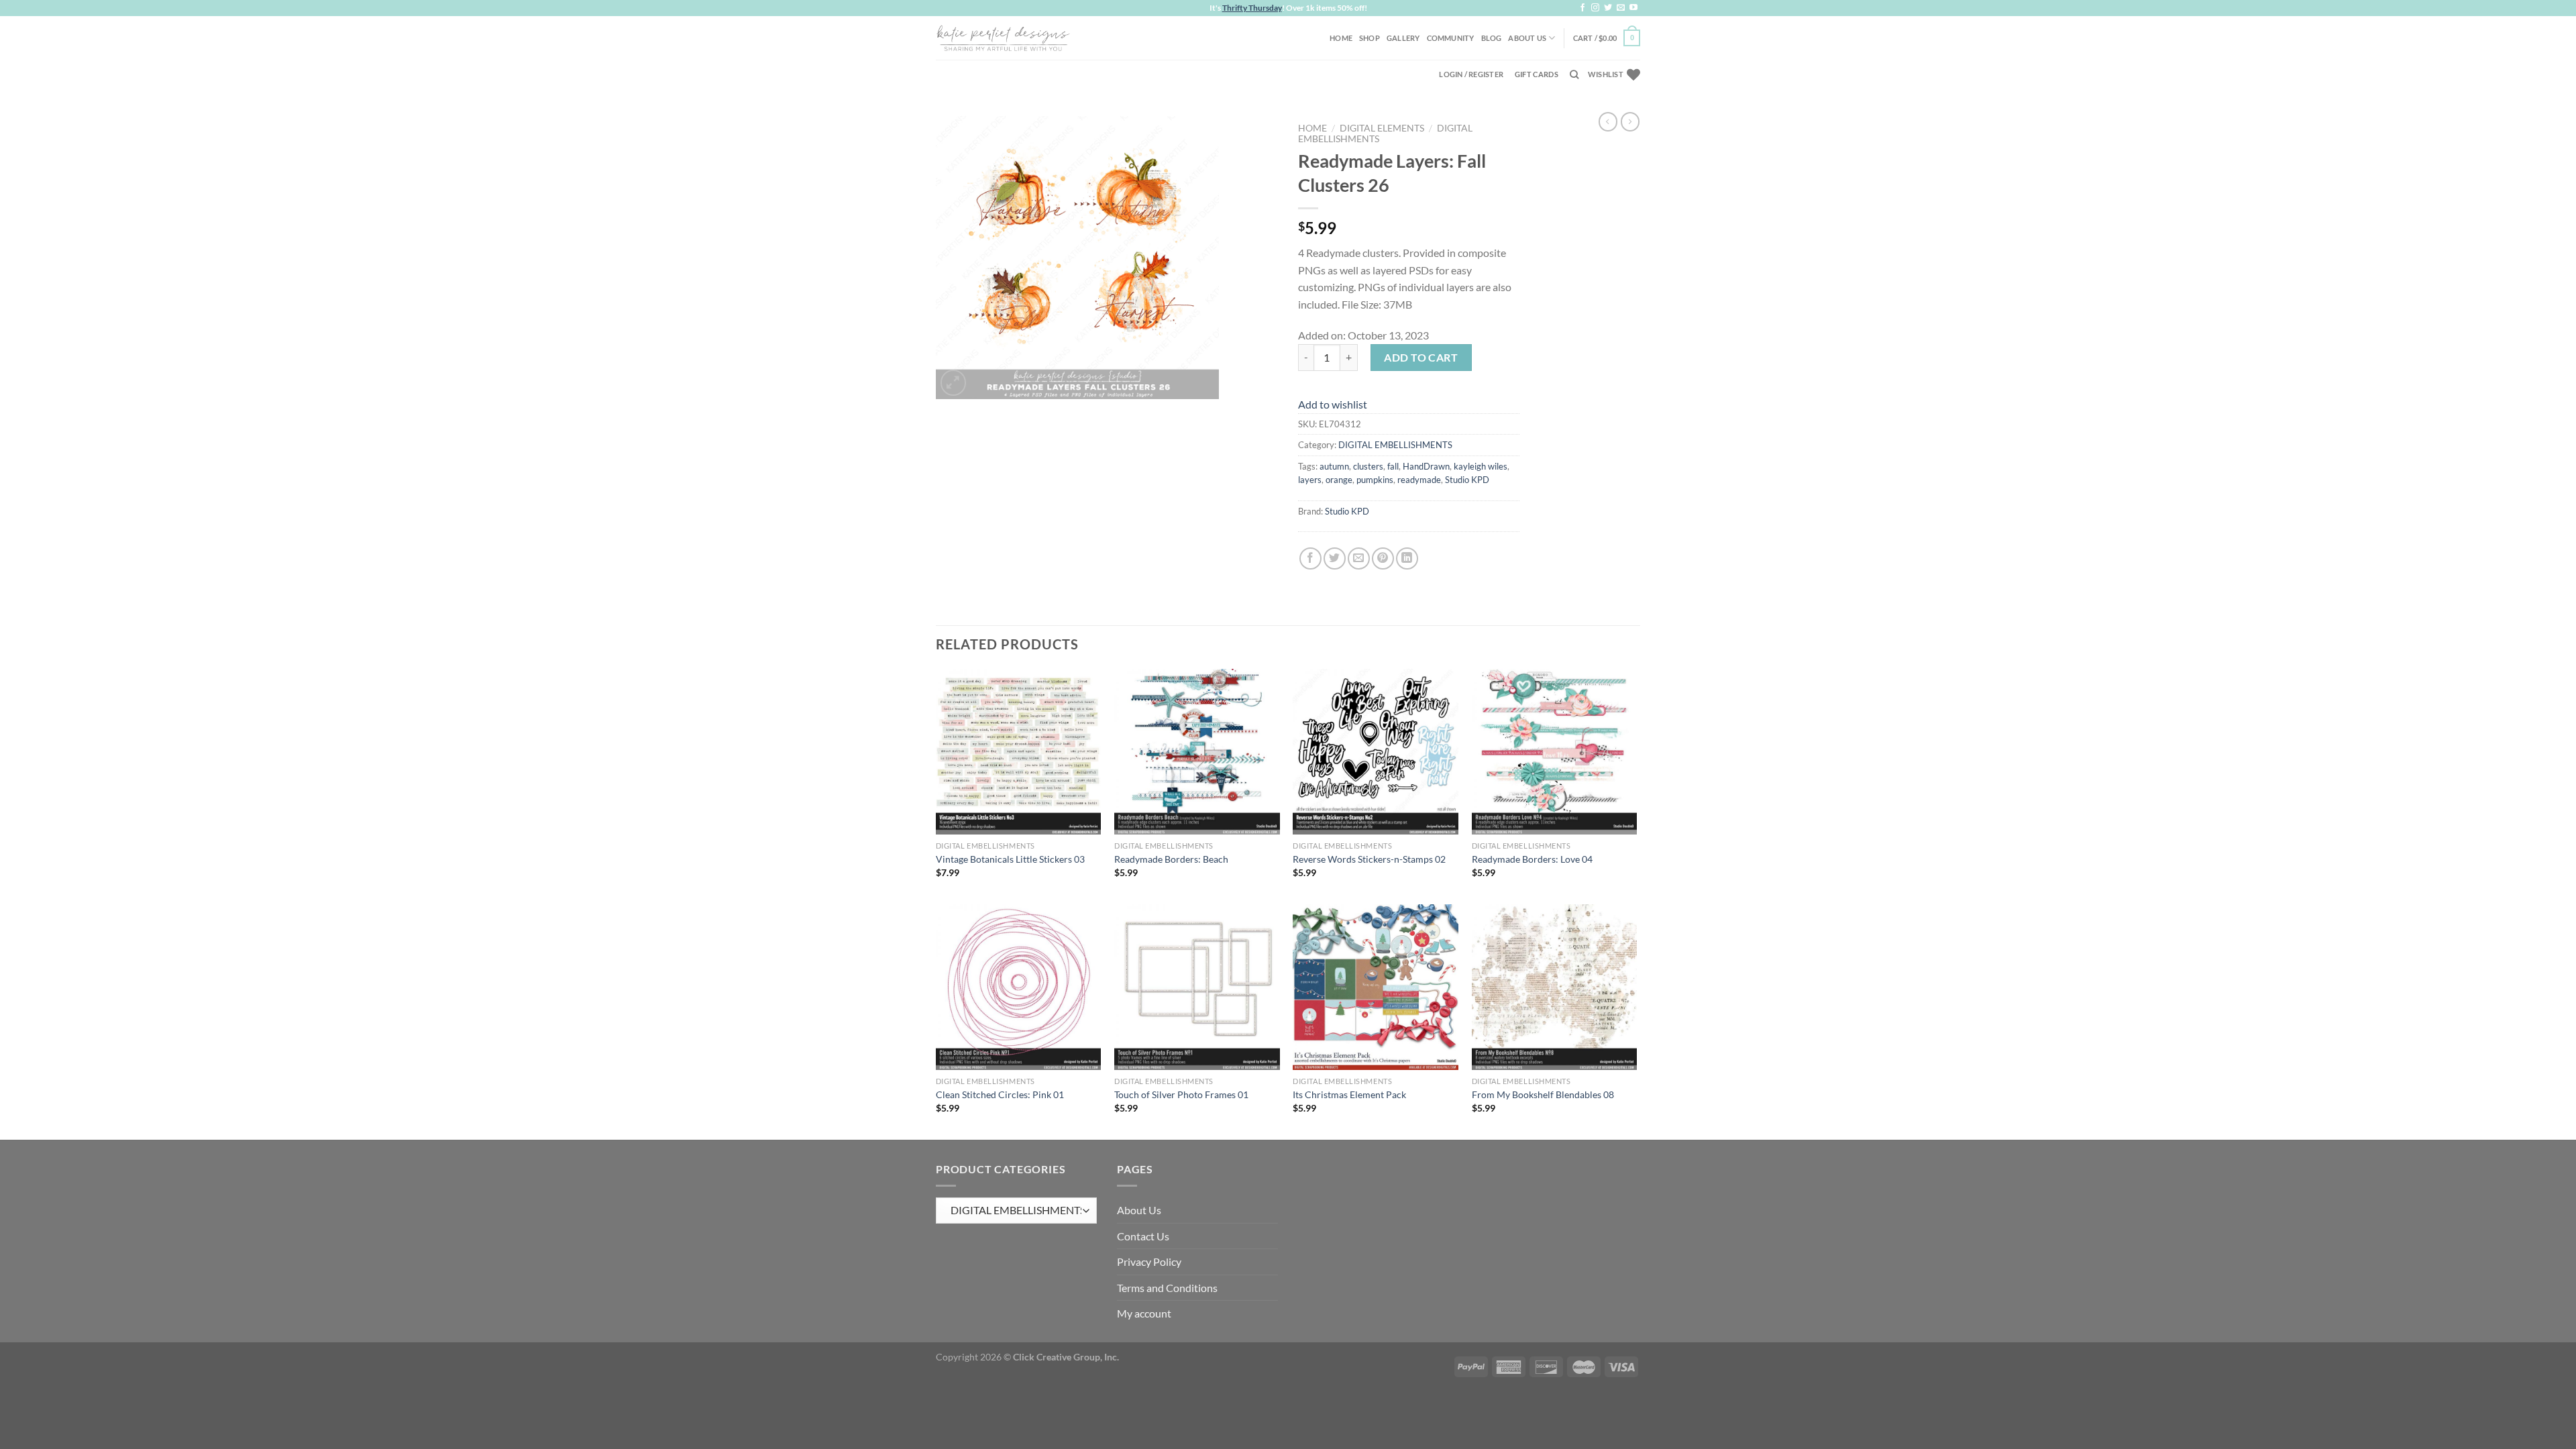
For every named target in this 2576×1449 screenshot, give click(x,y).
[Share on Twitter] (1335, 558)
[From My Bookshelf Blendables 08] (1555, 987)
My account (1144, 1313)
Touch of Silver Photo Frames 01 (1181, 1094)
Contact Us (1143, 1236)
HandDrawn (1426, 466)
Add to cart (1421, 357)
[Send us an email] (1621, 8)
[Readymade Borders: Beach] (1197, 752)
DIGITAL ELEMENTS (1382, 128)
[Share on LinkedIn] (1407, 558)
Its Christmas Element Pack (1349, 1094)
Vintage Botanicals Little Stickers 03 (1010, 859)
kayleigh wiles (1481, 466)
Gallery (1403, 38)
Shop (1370, 38)
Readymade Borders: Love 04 (1532, 859)
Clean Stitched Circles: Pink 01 (1000, 1094)
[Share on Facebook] (1310, 558)
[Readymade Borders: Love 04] (1555, 752)
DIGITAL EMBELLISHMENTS (1395, 445)
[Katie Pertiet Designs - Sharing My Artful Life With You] (1003, 38)
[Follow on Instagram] (1595, 8)
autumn (1334, 466)
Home (1341, 38)
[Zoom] (954, 383)
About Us (1527, 38)
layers (1310, 480)
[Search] (1574, 74)
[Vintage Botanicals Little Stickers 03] (1019, 752)
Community (1451, 38)
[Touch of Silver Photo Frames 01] (1197, 987)
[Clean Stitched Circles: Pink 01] (1019, 987)
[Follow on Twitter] (1608, 8)
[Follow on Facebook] (1582, 8)
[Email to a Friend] (1359, 558)
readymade (1419, 480)
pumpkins (1375, 480)
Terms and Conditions (1167, 1288)
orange (1339, 480)
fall (1393, 466)
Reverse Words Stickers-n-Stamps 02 (1369, 859)
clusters (1368, 466)
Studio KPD (1467, 480)
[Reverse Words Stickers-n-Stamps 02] (1376, 752)
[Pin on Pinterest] (1383, 558)
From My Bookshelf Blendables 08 (1543, 1094)
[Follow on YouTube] (1633, 8)
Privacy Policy (1149, 1262)
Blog (1492, 38)
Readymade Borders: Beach (1171, 859)
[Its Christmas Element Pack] (1376, 987)
